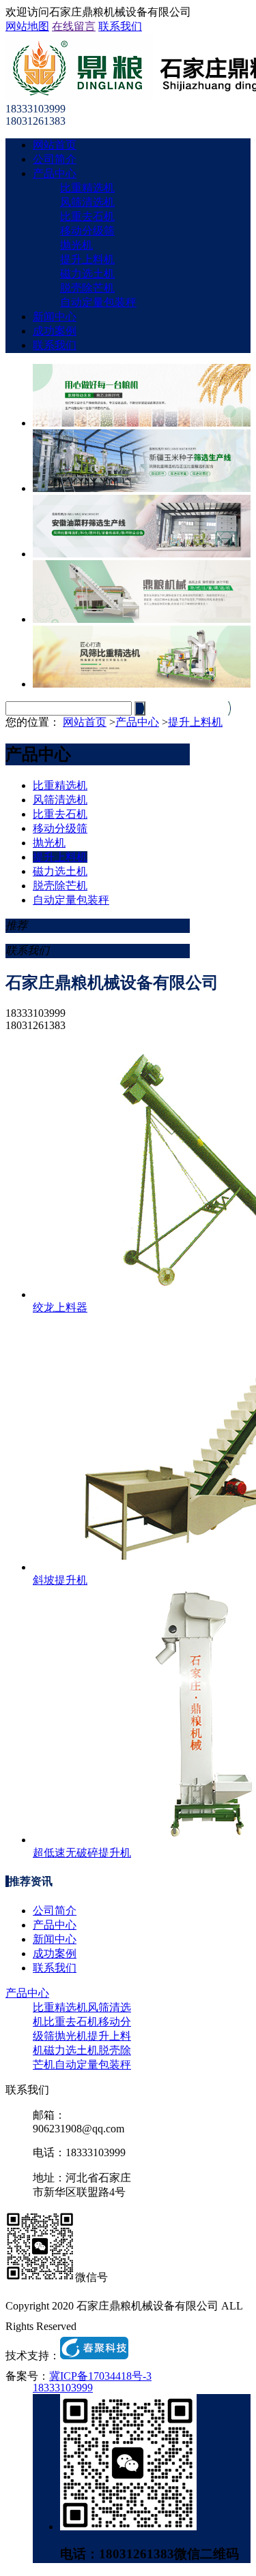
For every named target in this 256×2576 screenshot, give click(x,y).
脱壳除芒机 (87, 288)
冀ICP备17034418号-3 (100, 2376)
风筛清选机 (87, 202)
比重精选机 (87, 188)
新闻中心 (55, 317)
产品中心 (55, 173)
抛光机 (76, 245)
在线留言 (74, 26)
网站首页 (55, 145)
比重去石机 (87, 216)
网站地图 (27, 26)
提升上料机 (87, 259)
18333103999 (63, 2388)
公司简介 (55, 159)
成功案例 (55, 331)
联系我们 (120, 26)
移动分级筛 (87, 231)
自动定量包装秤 (98, 302)
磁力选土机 (87, 274)
